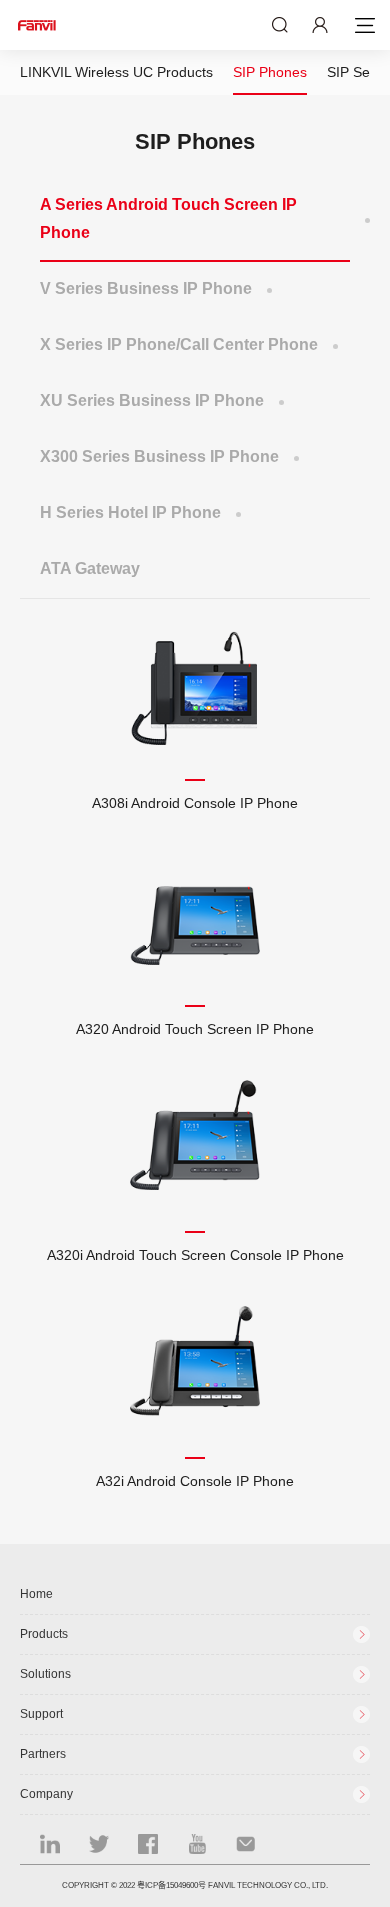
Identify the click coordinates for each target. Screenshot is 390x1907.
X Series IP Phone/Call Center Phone (179, 344)
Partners (43, 1754)
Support (41, 1714)
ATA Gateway (90, 568)
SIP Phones (270, 72)
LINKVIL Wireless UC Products (116, 72)
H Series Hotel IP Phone (130, 512)
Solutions (45, 1674)
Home (36, 1594)
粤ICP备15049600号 (171, 1885)
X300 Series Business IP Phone (159, 456)
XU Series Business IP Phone (152, 400)
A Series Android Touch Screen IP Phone (168, 218)
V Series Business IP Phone (146, 288)
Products (44, 1634)
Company (46, 1794)
